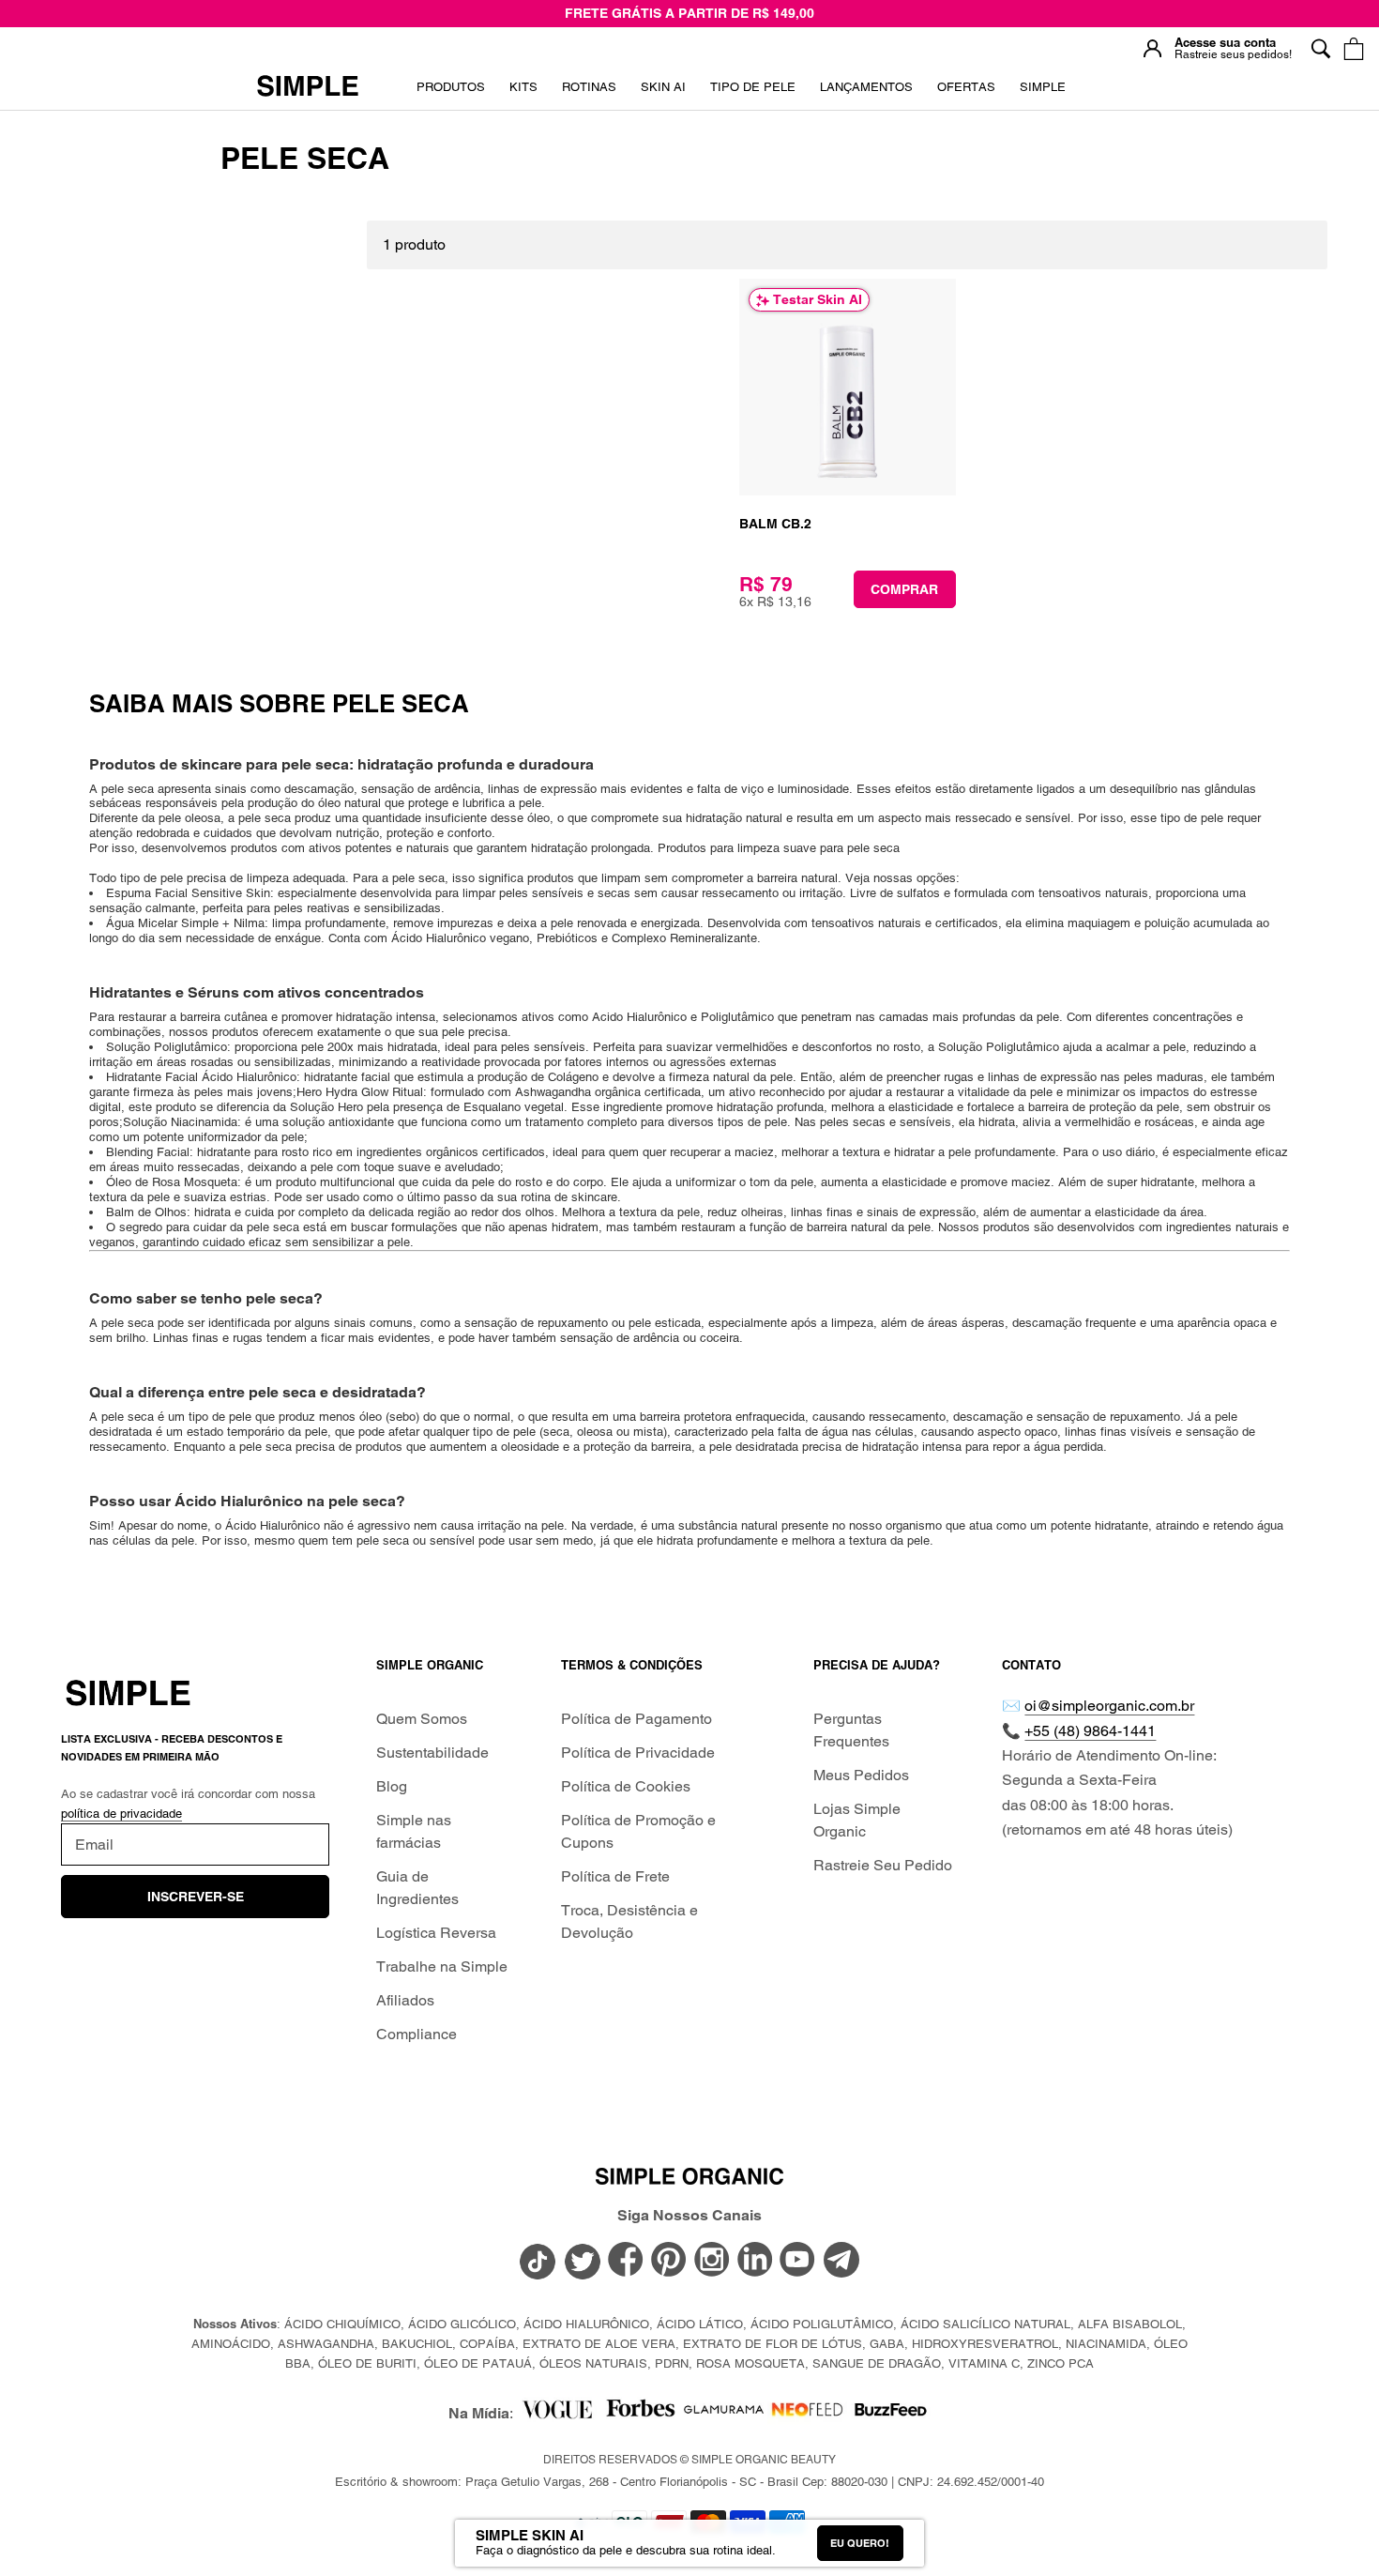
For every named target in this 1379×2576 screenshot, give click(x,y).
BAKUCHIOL (417, 2344)
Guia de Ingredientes (417, 1888)
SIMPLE (1043, 87)
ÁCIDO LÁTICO (700, 2324)
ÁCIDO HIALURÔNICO (586, 2324)
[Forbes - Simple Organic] (640, 2414)
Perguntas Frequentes (851, 1730)
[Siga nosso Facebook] (626, 2262)
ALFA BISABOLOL (1130, 2324)
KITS (523, 93)
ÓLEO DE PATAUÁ (478, 2363)
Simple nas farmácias (414, 1831)
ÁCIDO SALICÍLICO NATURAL (985, 2324)
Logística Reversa (436, 1933)
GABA (887, 2344)
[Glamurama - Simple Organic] (724, 2414)
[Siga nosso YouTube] (798, 2262)
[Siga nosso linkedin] (755, 2262)
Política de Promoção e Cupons (638, 1831)
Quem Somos (422, 1719)
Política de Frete (615, 1876)
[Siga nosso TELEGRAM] (841, 2264)
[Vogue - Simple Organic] (557, 2414)
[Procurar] (1320, 48)
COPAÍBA (487, 2344)
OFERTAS (966, 93)
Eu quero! (860, 2543)
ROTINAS (589, 87)
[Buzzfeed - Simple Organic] (891, 2414)
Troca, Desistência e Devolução (629, 1921)
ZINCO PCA (1061, 2363)
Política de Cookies (626, 1786)
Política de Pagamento (636, 1719)
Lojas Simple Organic (857, 1820)
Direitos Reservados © (689, 2460)
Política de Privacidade (638, 1753)
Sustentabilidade (432, 1753)
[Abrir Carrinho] (1353, 48)
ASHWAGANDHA (326, 2344)
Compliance (417, 2034)
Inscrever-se (196, 1897)
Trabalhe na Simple (442, 1966)
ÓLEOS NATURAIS (593, 2363)
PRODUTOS (451, 87)
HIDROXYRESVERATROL (985, 2344)
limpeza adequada (294, 878)
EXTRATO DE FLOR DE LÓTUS (773, 2344)
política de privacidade (121, 1814)
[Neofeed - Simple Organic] (807, 2414)
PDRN (672, 2363)
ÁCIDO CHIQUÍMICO (342, 2324)
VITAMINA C (984, 2363)
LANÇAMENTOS (866, 93)
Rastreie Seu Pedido (883, 1865)
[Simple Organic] (308, 87)
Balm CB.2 (775, 524)
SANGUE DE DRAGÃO (877, 2363)
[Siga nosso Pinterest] (669, 2262)
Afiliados (405, 2000)
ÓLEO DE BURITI (367, 2363)
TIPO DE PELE (753, 93)
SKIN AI (663, 93)
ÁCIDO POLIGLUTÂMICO (822, 2324)
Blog (392, 1786)
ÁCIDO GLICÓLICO (462, 2324)
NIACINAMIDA (1106, 2344)
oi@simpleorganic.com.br (1109, 1706)
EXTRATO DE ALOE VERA (599, 2344)
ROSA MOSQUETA (750, 2363)
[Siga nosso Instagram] (712, 2262)
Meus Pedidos (861, 1775)
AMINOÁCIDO (231, 2344)
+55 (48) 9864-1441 (1090, 1731)
